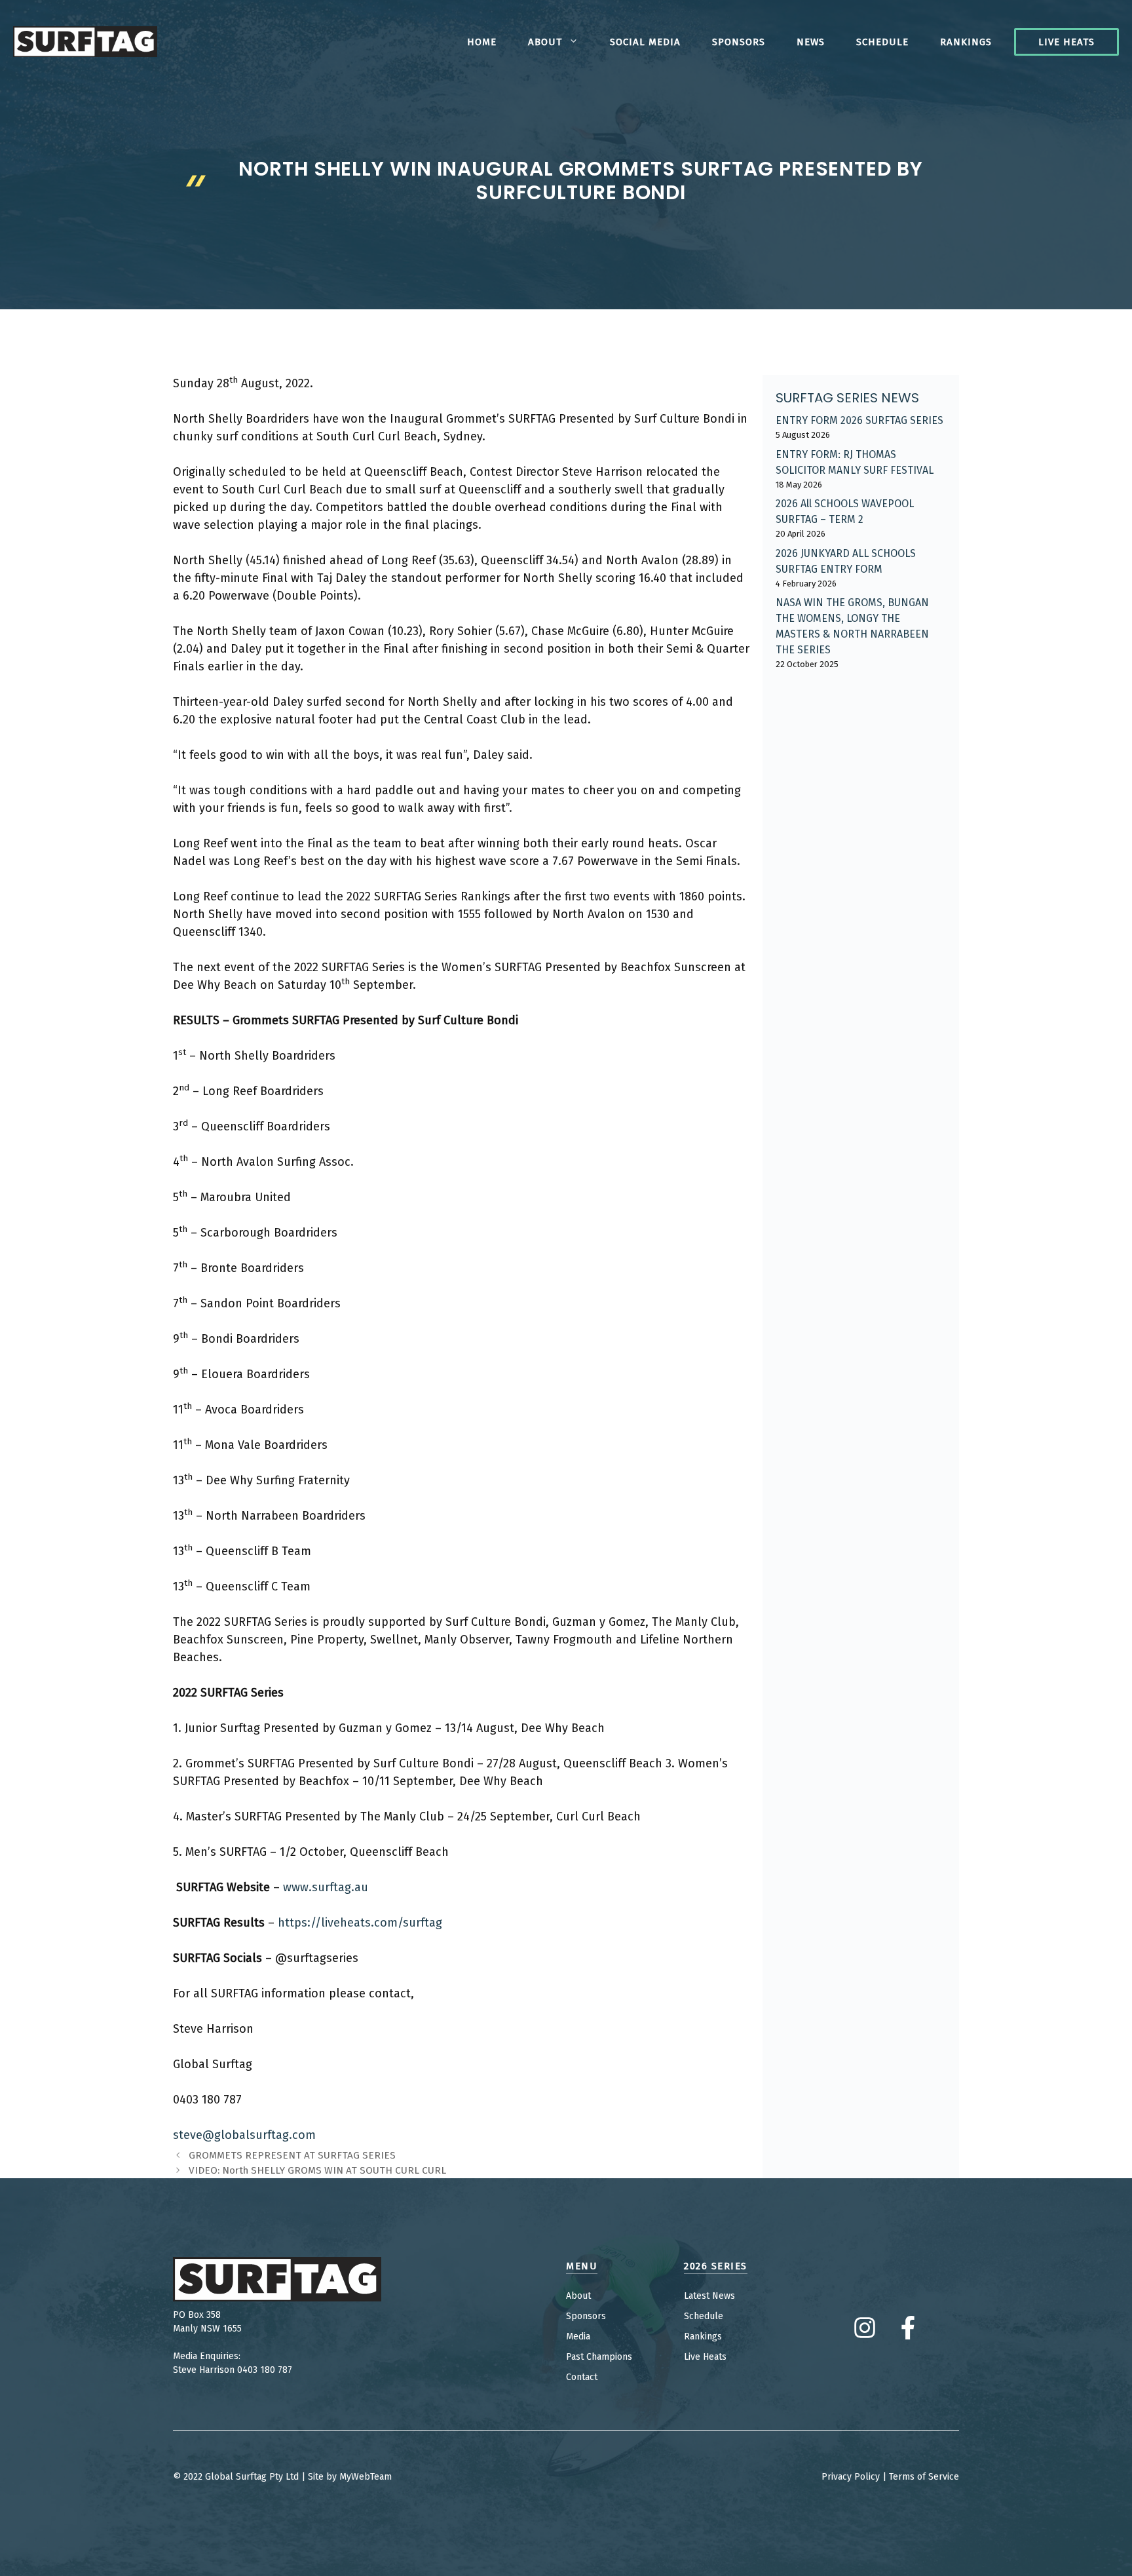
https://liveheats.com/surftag (360, 1923)
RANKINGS (966, 42)
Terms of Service (924, 2477)
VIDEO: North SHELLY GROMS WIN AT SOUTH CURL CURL (317, 2170)
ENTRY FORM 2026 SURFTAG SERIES (859, 420)
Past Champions (599, 2357)
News (811, 42)
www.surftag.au (326, 1887)
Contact (582, 2377)
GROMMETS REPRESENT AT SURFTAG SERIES (292, 2155)
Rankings (703, 2336)
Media (578, 2336)
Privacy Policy (851, 2477)
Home (482, 42)
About (545, 42)
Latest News (709, 2296)
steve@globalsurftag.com (244, 2135)
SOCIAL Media (645, 42)
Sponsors (739, 42)
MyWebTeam (366, 2477)
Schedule (882, 42)
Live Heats (1066, 42)
